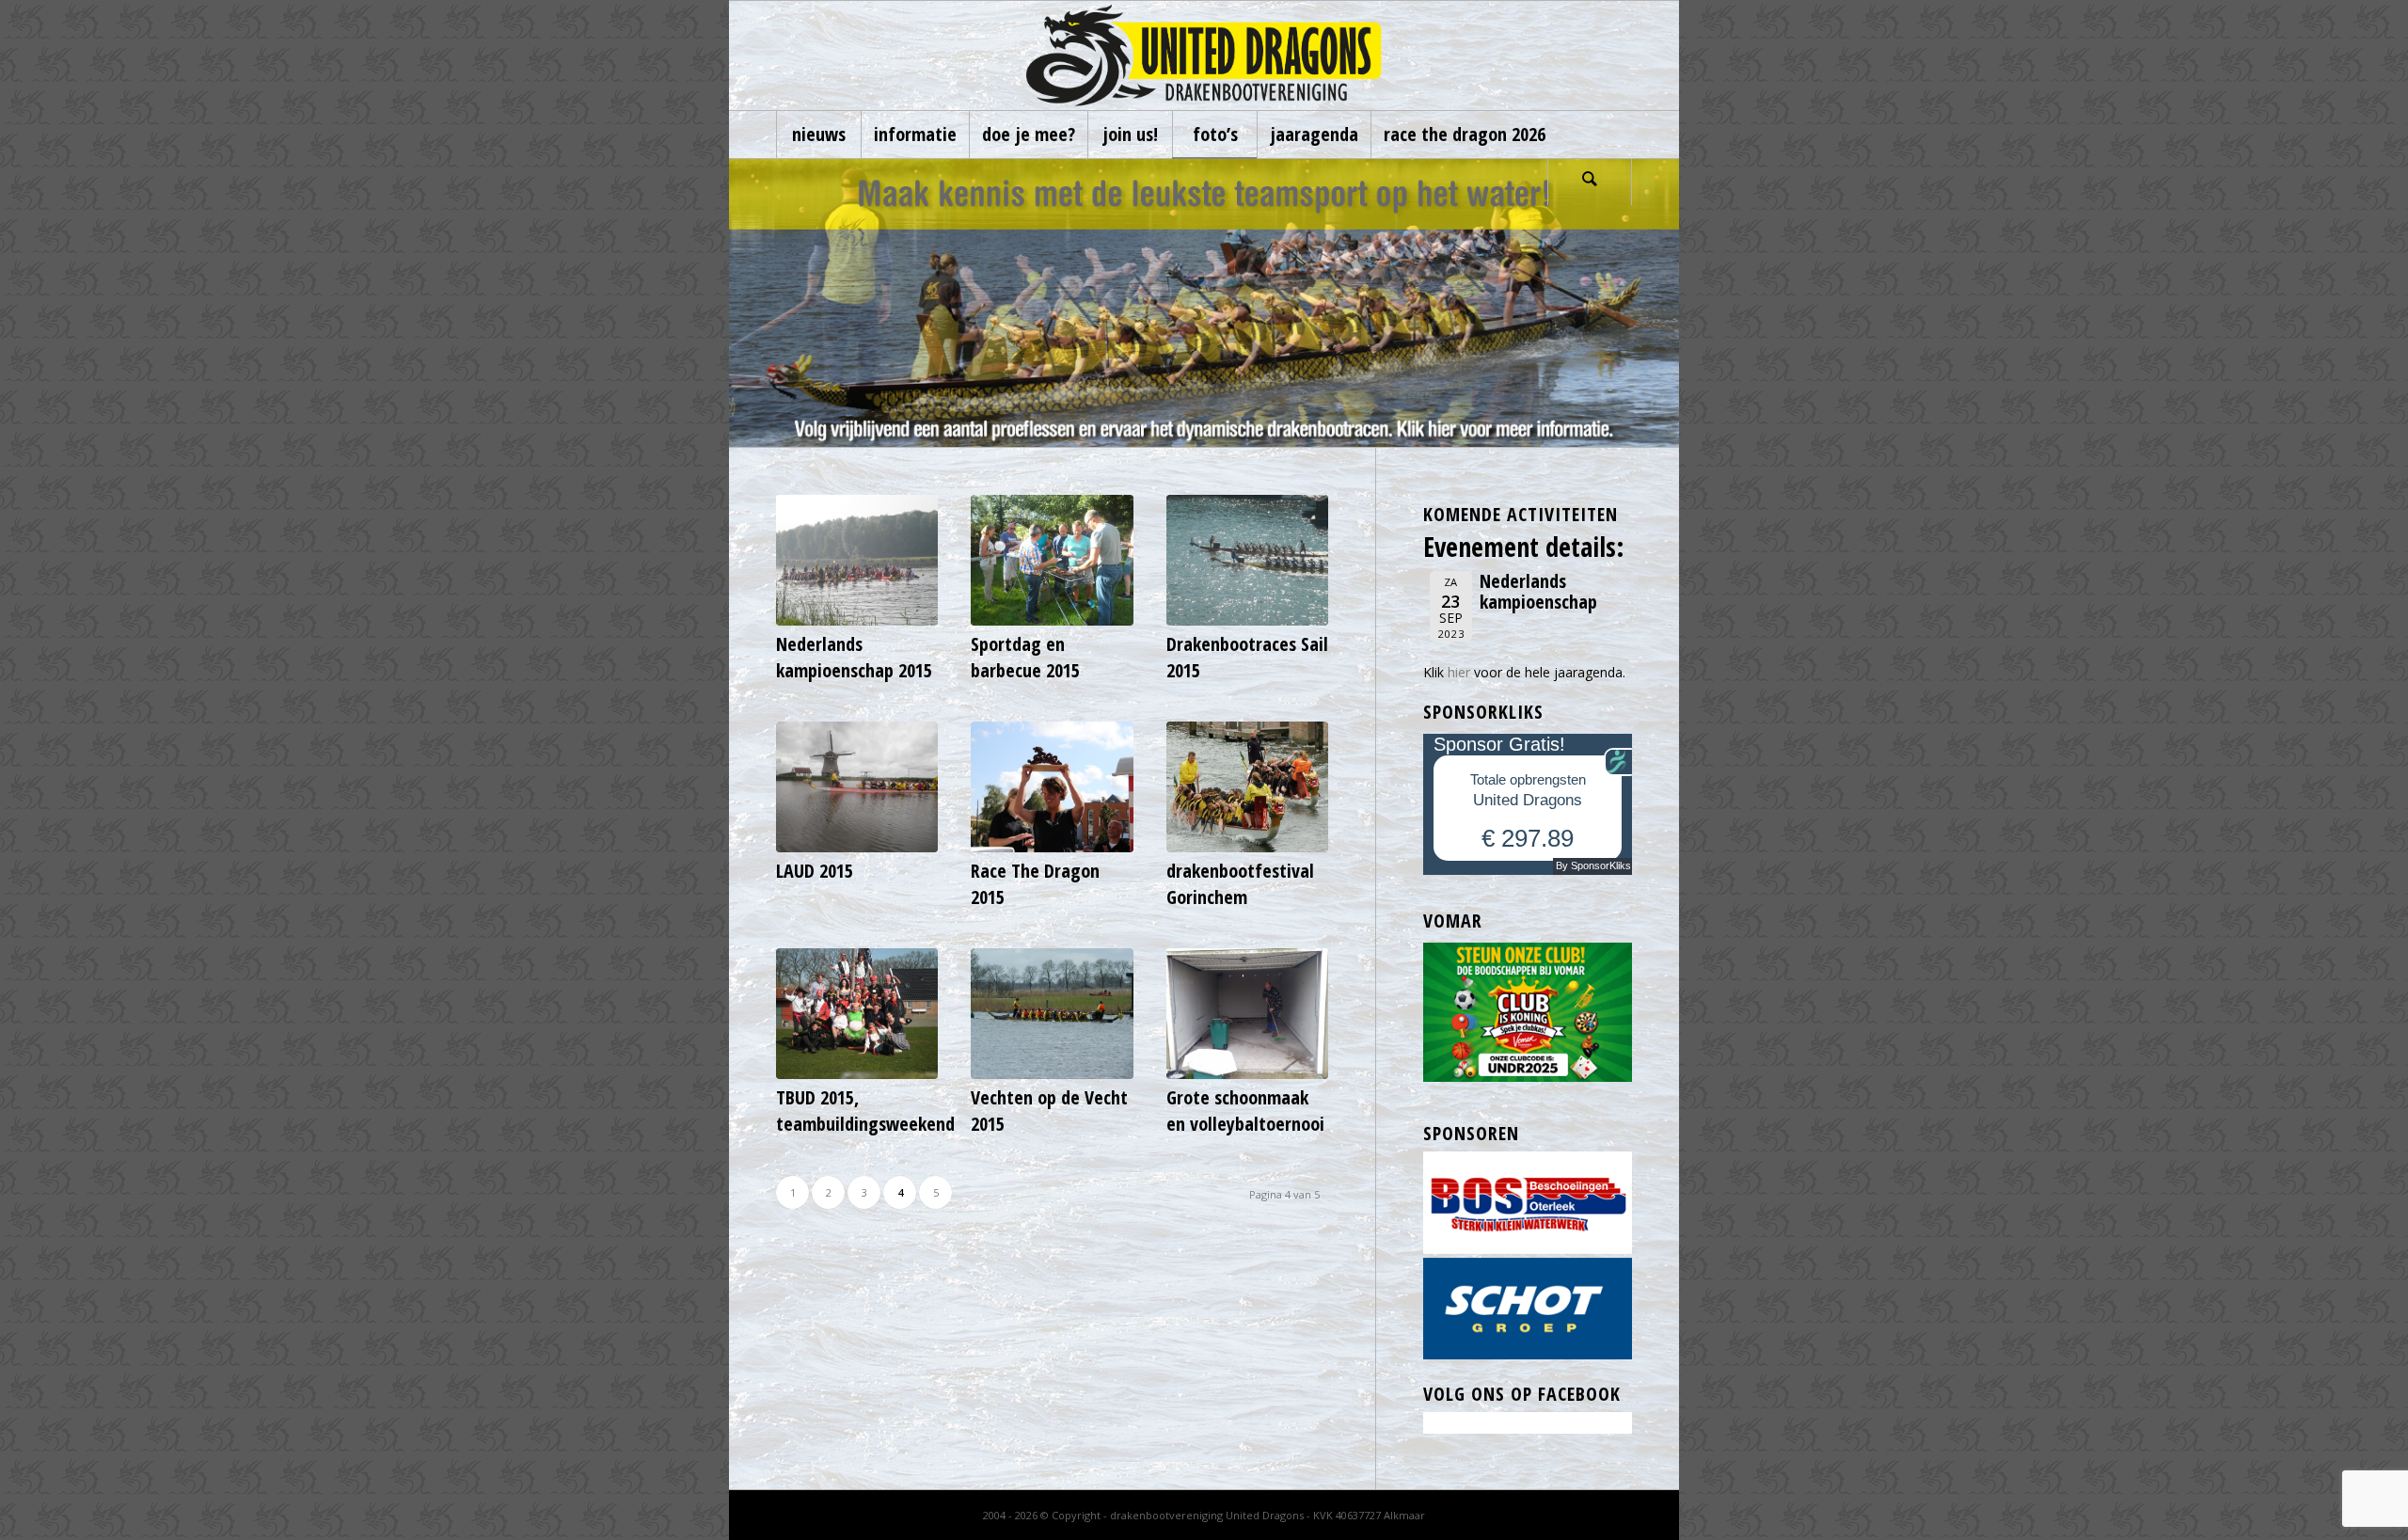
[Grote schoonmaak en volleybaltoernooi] (1247, 1014)
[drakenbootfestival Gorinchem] (1247, 787)
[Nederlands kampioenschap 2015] (857, 560)
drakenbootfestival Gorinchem (1240, 884)
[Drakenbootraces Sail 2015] (1247, 560)
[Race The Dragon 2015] (1052, 787)
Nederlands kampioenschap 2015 (854, 657)
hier (1459, 672)
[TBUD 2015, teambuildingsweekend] (857, 1014)
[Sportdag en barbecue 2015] (1052, 560)
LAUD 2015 (815, 871)
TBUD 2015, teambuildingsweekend (865, 1111)
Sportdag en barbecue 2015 (1025, 657)
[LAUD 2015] (857, 787)
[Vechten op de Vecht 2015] (1052, 1014)
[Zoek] (1590, 182)
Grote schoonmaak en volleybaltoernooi (1245, 1111)
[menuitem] (818, 135)
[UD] (1204, 56)
